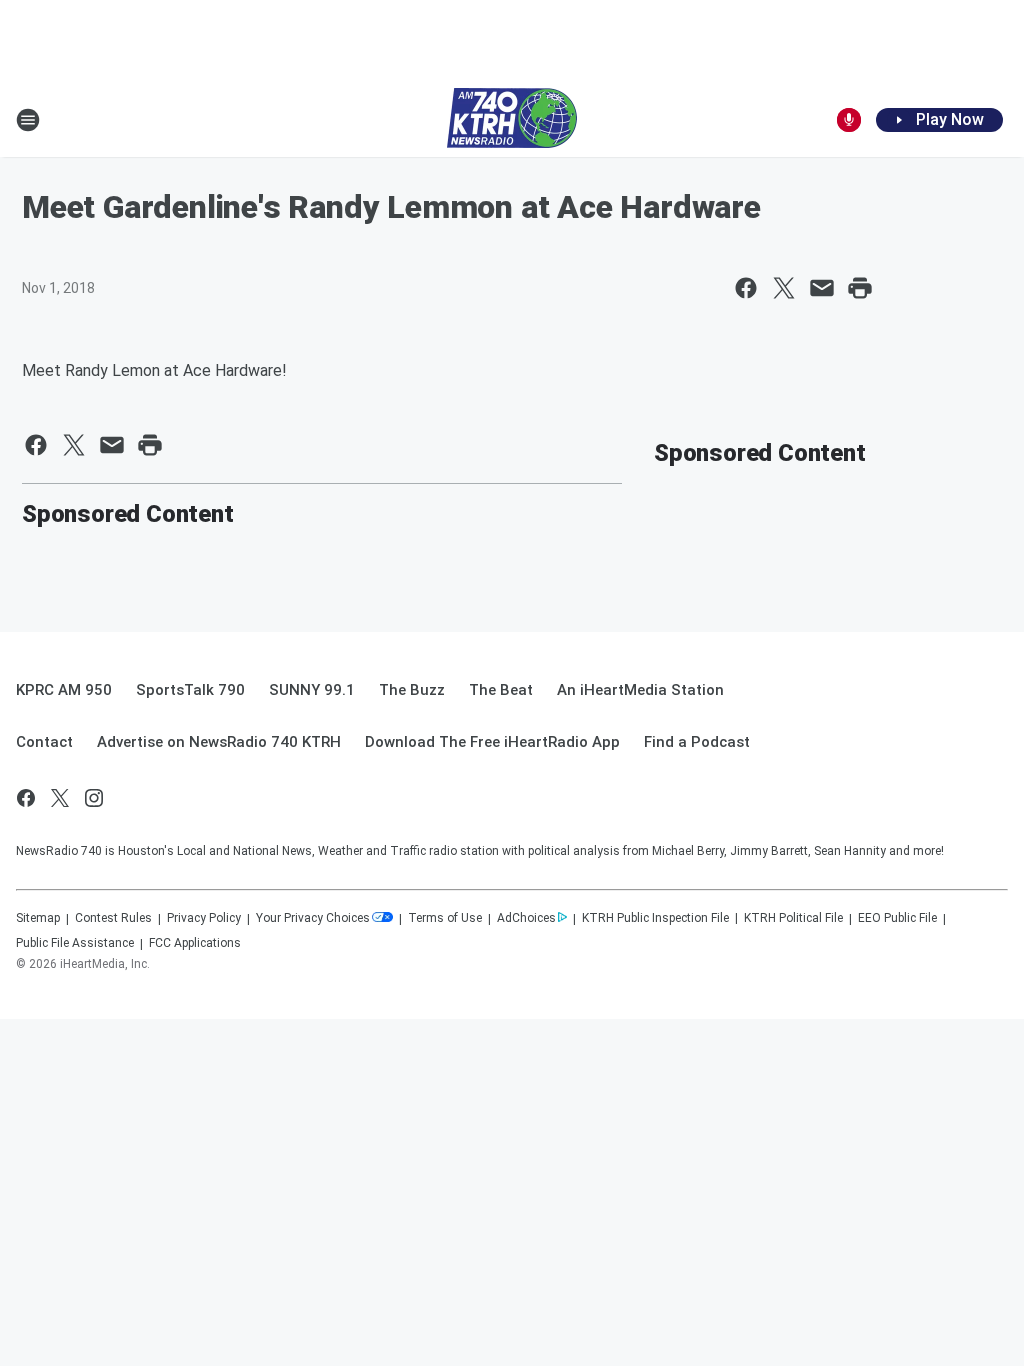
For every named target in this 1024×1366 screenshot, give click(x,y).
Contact (44, 742)
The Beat (501, 690)
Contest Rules (113, 918)
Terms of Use (445, 918)
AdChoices (526, 918)
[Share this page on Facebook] (746, 288)
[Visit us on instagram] (94, 798)
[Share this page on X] (784, 288)
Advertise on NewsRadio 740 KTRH (219, 742)
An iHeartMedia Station (640, 690)
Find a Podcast (697, 742)
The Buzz (412, 690)
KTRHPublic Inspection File (655, 918)
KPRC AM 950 (64, 690)
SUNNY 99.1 (312, 690)
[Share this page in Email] (822, 288)
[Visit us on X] (60, 798)
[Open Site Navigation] (28, 120)
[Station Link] (512, 120)
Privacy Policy (204, 918)
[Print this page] (860, 288)
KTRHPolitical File (793, 918)
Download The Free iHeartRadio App (492, 742)
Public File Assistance (75, 943)
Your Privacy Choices (313, 918)
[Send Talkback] (849, 120)
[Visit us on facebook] (26, 798)
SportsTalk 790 (190, 690)
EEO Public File (897, 918)
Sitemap (38, 918)
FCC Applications (195, 943)
